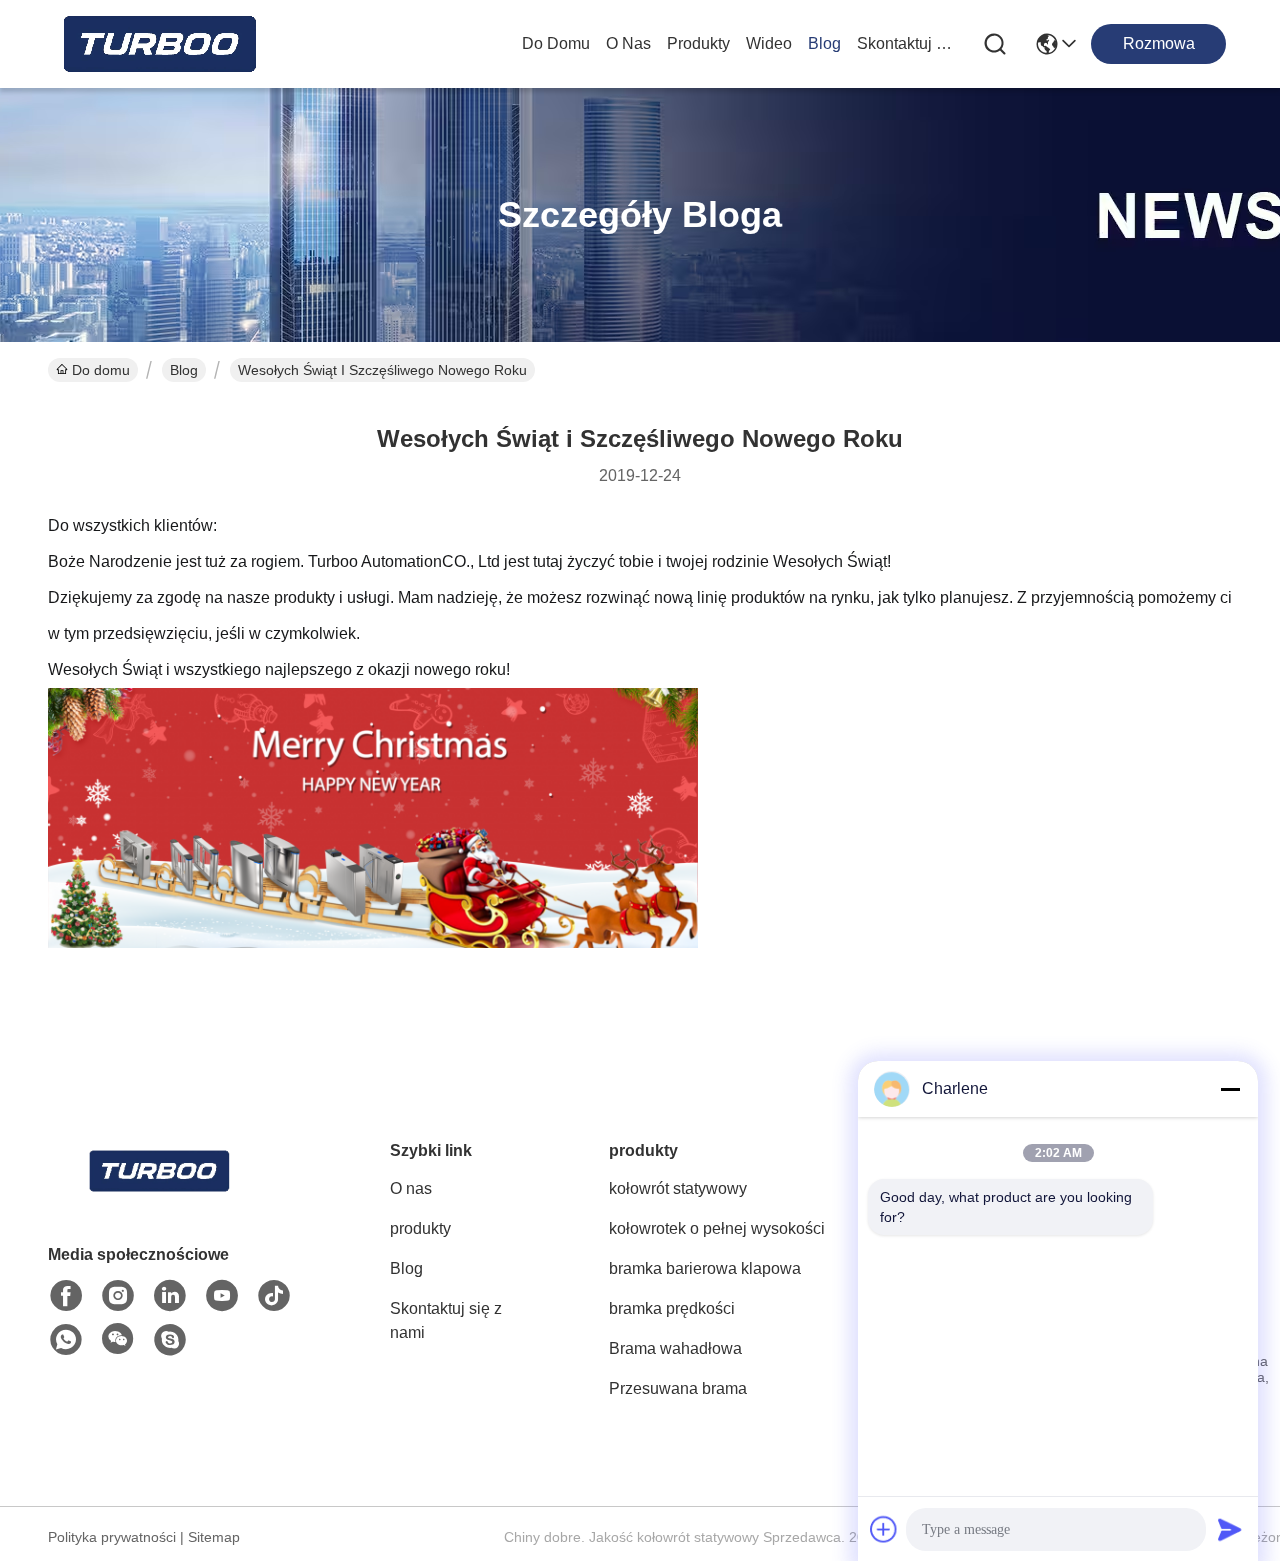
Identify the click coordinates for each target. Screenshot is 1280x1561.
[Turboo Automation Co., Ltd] (158, 44)
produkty (698, 43)
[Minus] (1230, 1089)
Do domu (556, 43)
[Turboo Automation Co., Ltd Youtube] (222, 1296)
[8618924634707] (66, 1340)
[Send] (1230, 1529)
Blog (824, 43)
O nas (628, 43)
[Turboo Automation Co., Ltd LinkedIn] (170, 1296)
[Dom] (158, 1195)
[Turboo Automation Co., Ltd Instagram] (118, 1296)
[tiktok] (274, 1296)
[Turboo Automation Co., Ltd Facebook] (66, 1296)
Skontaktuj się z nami (905, 43)
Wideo (769, 43)
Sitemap (214, 1537)
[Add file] (884, 1529)
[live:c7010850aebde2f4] (170, 1340)
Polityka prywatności (112, 1537)
